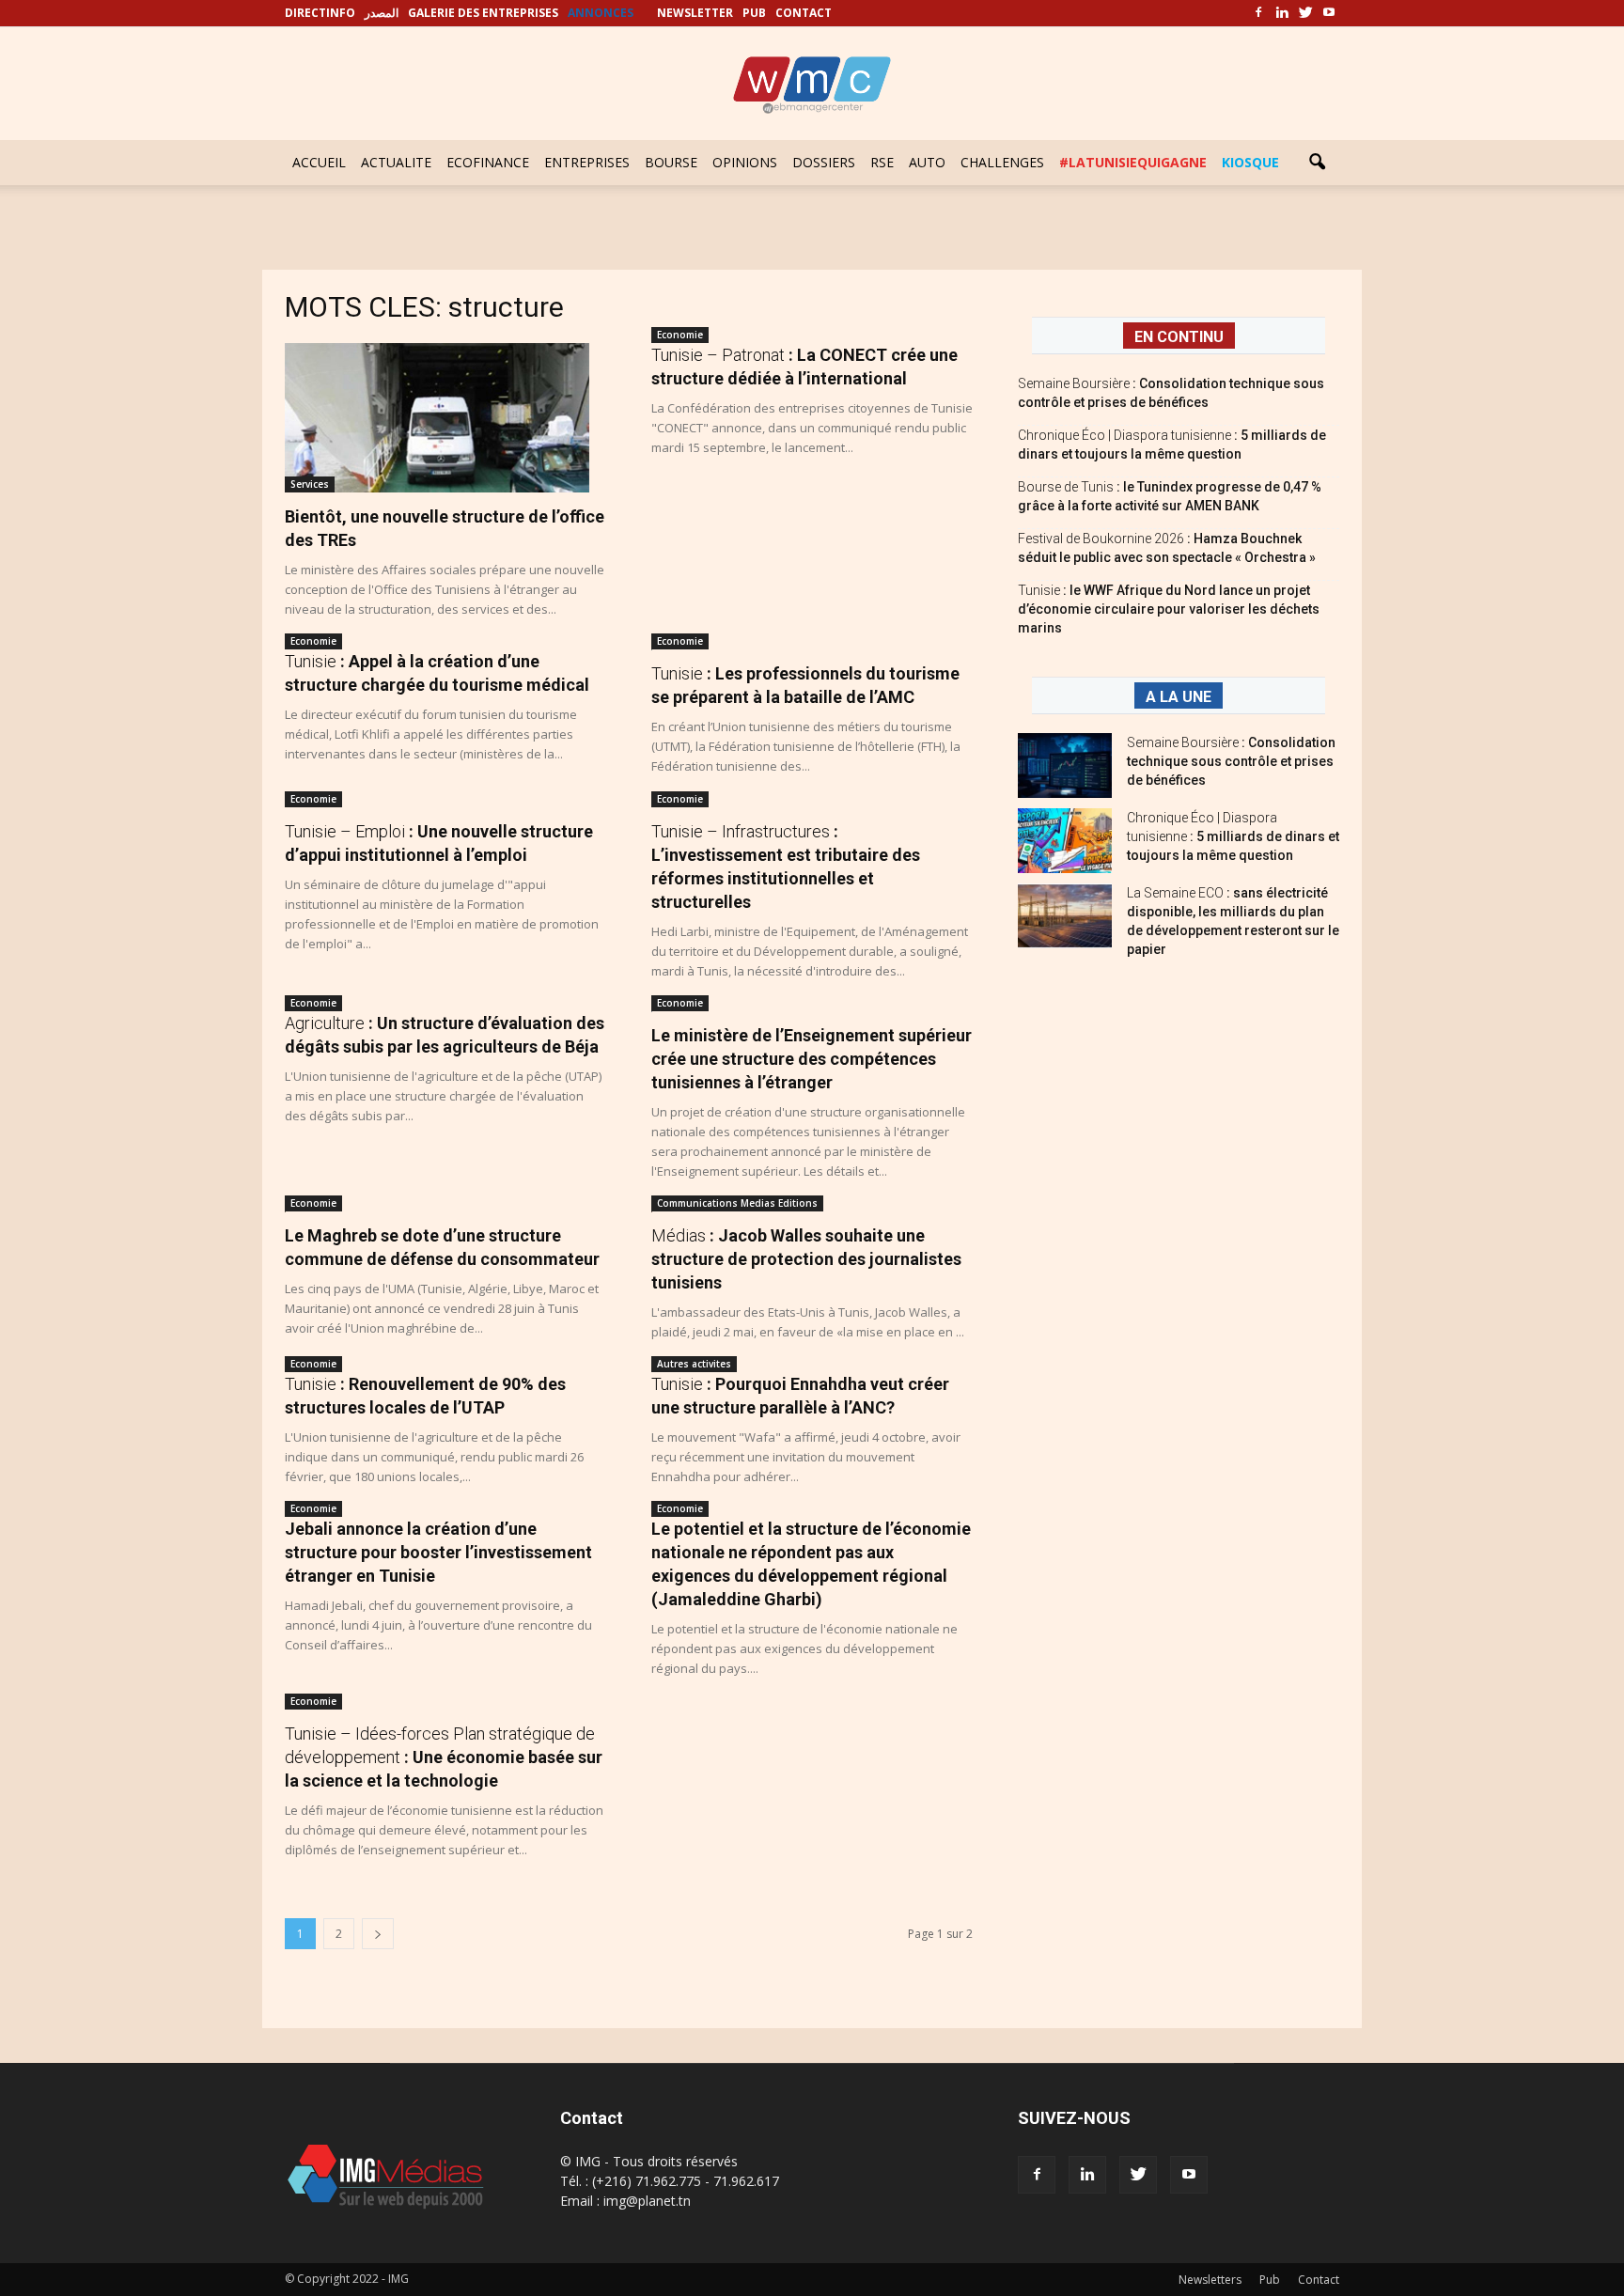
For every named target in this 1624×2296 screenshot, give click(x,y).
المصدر (382, 13)
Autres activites (694, 1364)
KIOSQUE (1250, 162)
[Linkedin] (1282, 13)
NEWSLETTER (695, 13)
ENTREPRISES (587, 162)
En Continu (1179, 337)
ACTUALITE (396, 162)
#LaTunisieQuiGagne (1133, 162)
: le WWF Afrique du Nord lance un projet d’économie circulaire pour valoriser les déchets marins (1169, 609)
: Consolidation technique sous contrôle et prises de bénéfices (1231, 761)
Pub (1270, 2280)
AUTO (927, 162)
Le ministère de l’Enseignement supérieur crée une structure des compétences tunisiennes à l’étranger (812, 1059)
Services (310, 484)
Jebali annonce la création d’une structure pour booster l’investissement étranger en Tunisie (438, 1552)
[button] (1317, 163)
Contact (1319, 2280)
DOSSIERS (824, 162)
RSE (882, 162)
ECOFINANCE (488, 162)
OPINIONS (745, 162)
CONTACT (804, 13)
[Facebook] (1258, 13)
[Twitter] (1305, 13)
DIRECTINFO (320, 13)
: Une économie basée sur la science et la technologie (444, 1757)
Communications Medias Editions (737, 1203)
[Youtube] (1329, 13)
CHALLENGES (1002, 162)
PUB (754, 13)
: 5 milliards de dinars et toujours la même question (1233, 836)
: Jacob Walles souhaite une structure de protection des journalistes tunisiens (806, 1259)
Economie (680, 335)
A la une (1179, 697)
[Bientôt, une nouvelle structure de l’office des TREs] (445, 418)
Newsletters (1210, 2280)
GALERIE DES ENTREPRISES (483, 13)
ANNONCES (601, 13)
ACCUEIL (319, 162)
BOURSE (671, 162)
